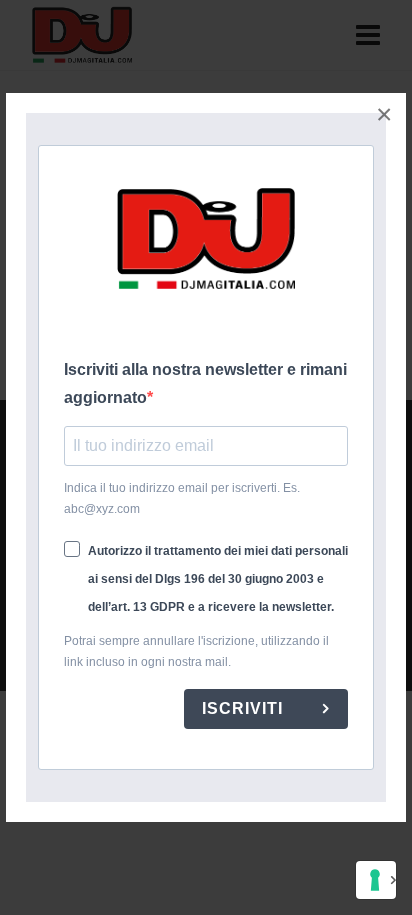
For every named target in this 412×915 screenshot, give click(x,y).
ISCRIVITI (245, 708)
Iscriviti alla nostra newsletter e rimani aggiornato (205, 383)
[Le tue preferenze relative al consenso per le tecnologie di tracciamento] (376, 880)
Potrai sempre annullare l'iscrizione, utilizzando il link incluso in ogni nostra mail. (196, 651)
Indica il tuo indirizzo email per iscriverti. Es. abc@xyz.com (182, 498)
